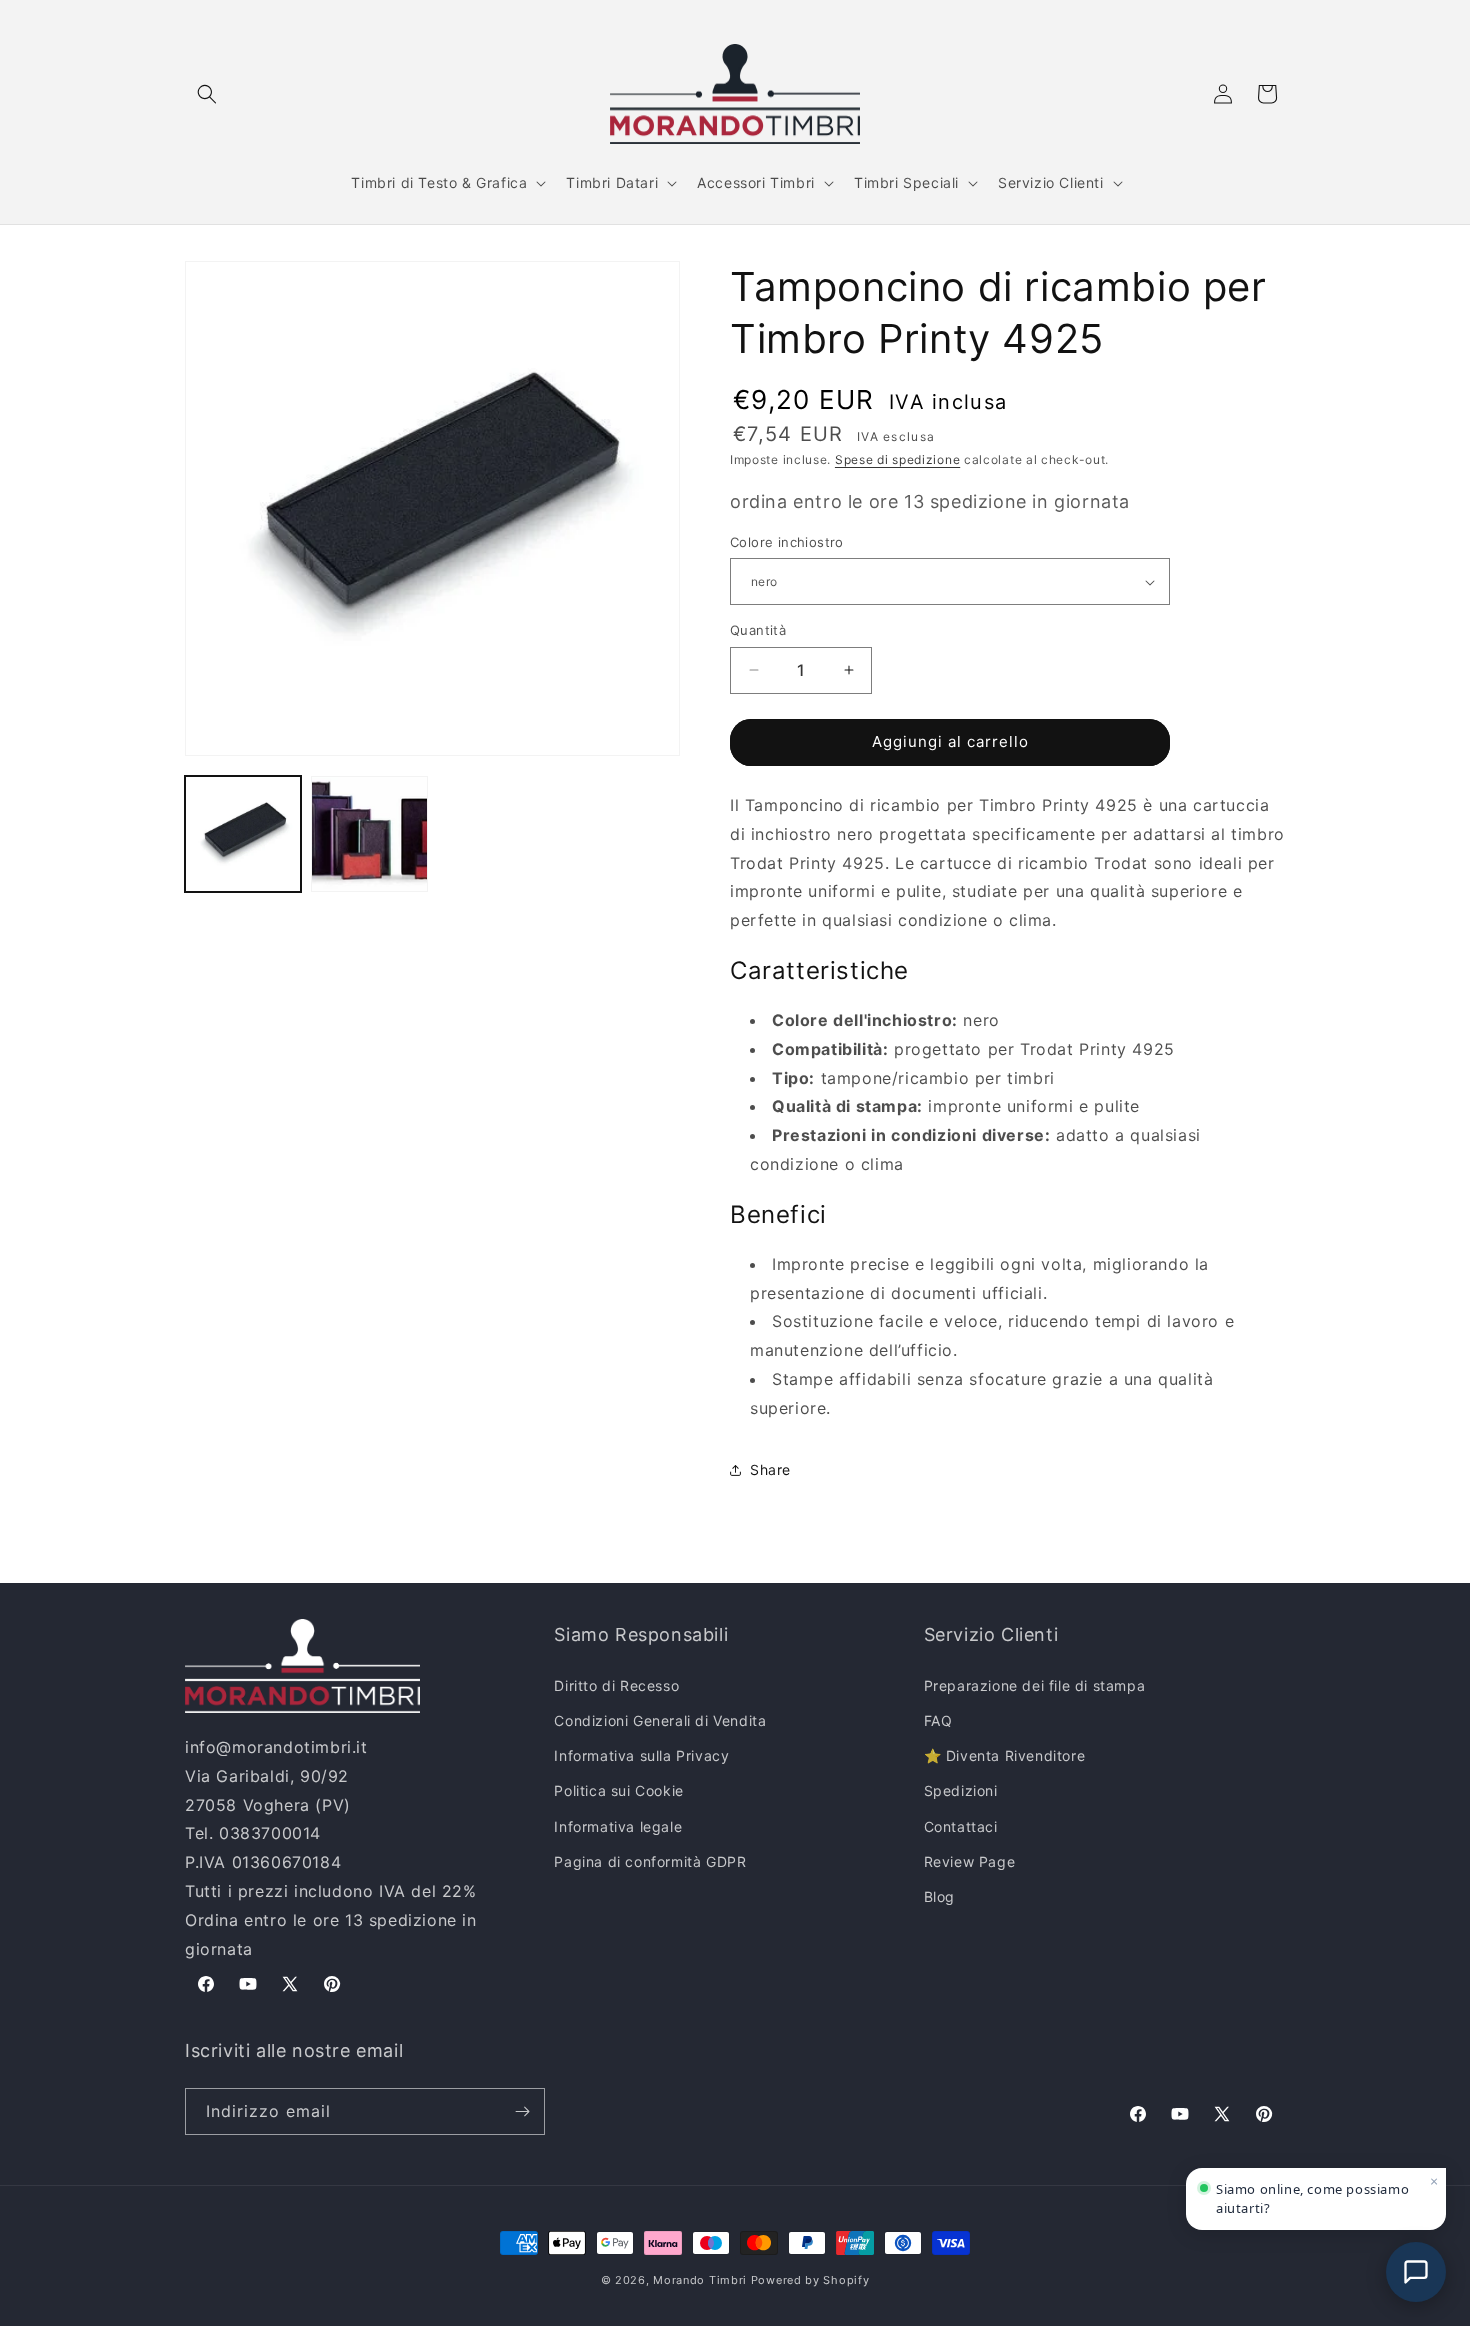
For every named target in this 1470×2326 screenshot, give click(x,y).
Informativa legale (618, 1826)
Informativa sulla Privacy (641, 1755)
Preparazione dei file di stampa (1035, 1685)
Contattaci (961, 1826)
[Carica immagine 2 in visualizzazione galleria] (369, 834)
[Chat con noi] (1416, 2272)
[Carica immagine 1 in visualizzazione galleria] (243, 834)
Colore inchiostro (787, 542)
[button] (207, 94)
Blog (939, 1896)
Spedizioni (961, 1790)
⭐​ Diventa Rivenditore (1005, 1755)
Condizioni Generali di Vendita (660, 1720)
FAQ (938, 1720)
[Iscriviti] (522, 2111)
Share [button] (770, 1469)
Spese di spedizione (897, 459)
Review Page (970, 1861)
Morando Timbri (700, 2280)
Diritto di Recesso (616, 1685)
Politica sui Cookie (618, 1790)
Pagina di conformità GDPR (650, 1861)
